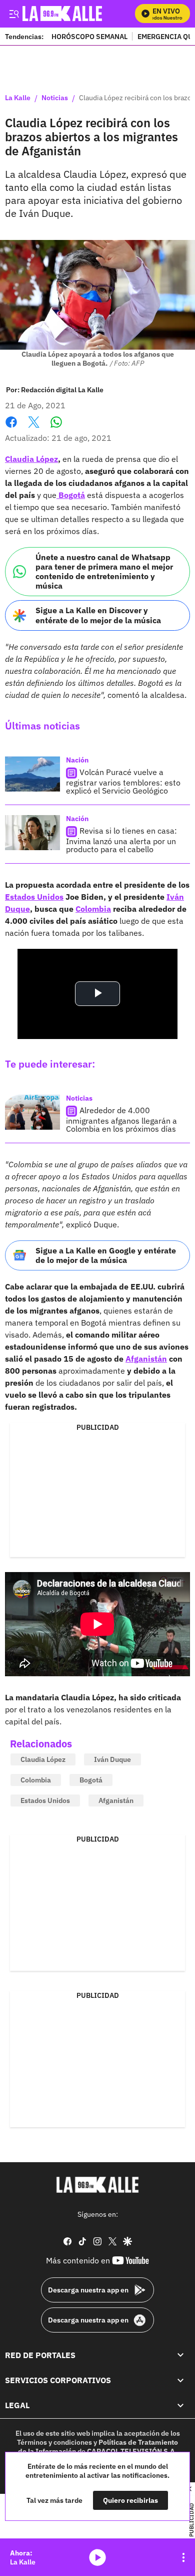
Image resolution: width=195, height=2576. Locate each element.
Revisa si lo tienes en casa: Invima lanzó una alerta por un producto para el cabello (121, 840)
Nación (77, 760)
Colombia (93, 909)
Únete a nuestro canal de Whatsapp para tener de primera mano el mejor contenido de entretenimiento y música (104, 572)
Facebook (11, 428)
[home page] (97, 2185)
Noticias (55, 98)
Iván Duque (112, 1759)
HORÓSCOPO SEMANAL (89, 36)
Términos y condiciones (54, 2442)
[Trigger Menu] (14, 14)
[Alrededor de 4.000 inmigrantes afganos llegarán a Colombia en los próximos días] (32, 1112)
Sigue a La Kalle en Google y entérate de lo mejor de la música (106, 1255)
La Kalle (18, 98)
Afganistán (146, 1359)
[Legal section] (180, 2406)
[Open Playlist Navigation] (183, 2557)
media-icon (97, 2557)
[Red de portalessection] (180, 2355)
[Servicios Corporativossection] (180, 2380)
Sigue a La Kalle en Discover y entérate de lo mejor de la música (98, 615)
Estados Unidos (34, 897)
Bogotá (72, 495)
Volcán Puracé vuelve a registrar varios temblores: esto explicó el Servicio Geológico (123, 781)
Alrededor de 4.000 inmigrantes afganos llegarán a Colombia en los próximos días (121, 1119)
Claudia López (31, 459)
